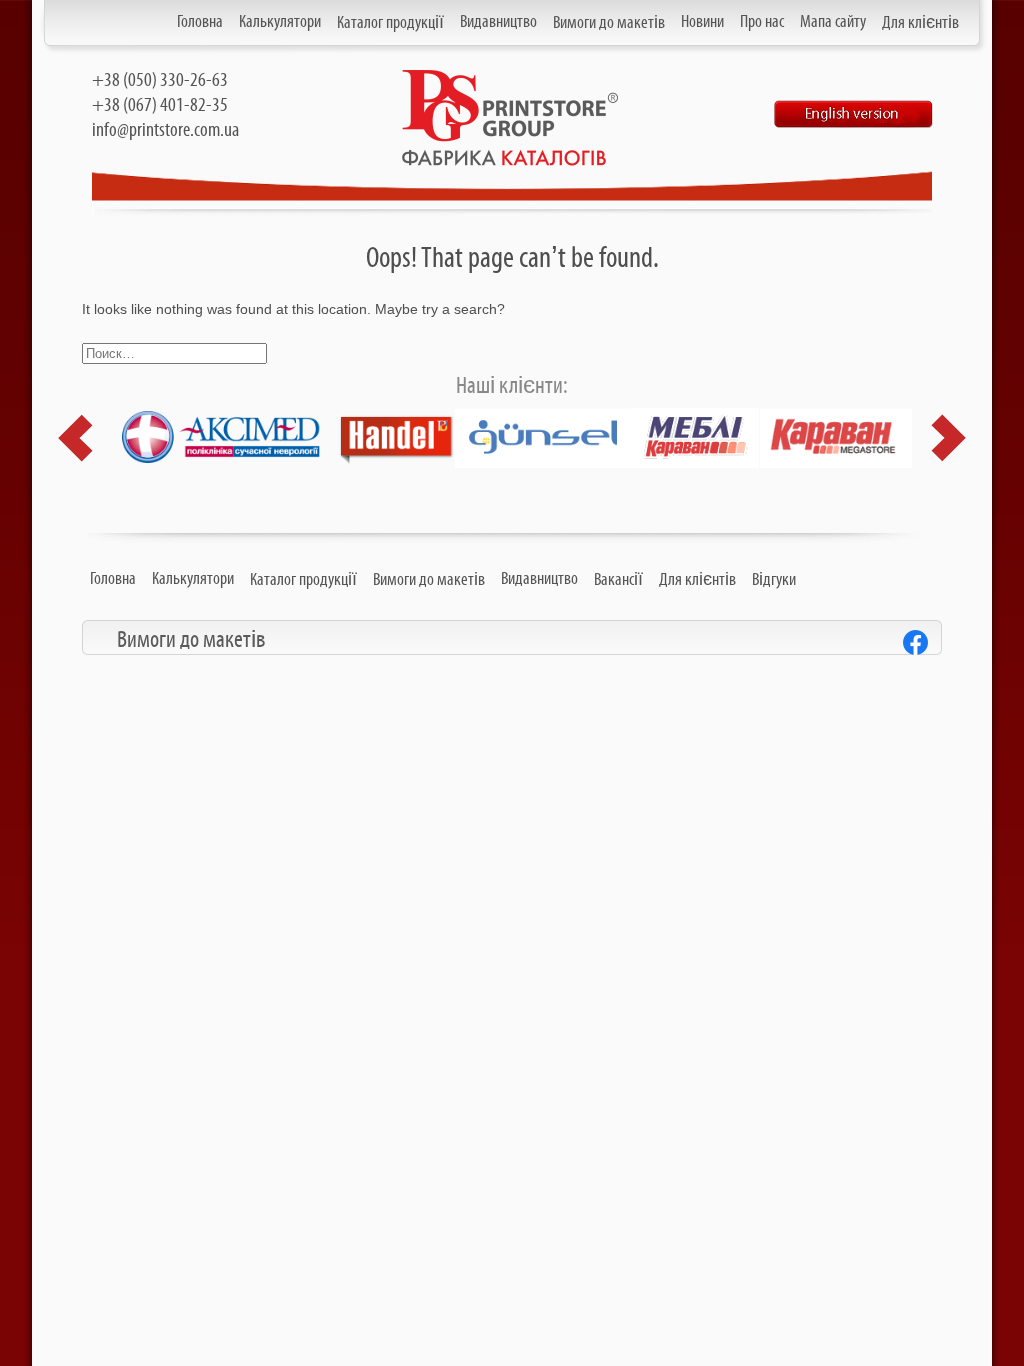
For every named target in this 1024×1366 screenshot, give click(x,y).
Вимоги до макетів (609, 23)
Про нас (762, 22)
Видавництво (498, 22)
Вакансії (618, 580)
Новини (702, 22)
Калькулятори (280, 22)
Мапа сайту (833, 22)
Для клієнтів (920, 23)
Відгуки (774, 580)
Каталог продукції (390, 23)
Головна (200, 22)
